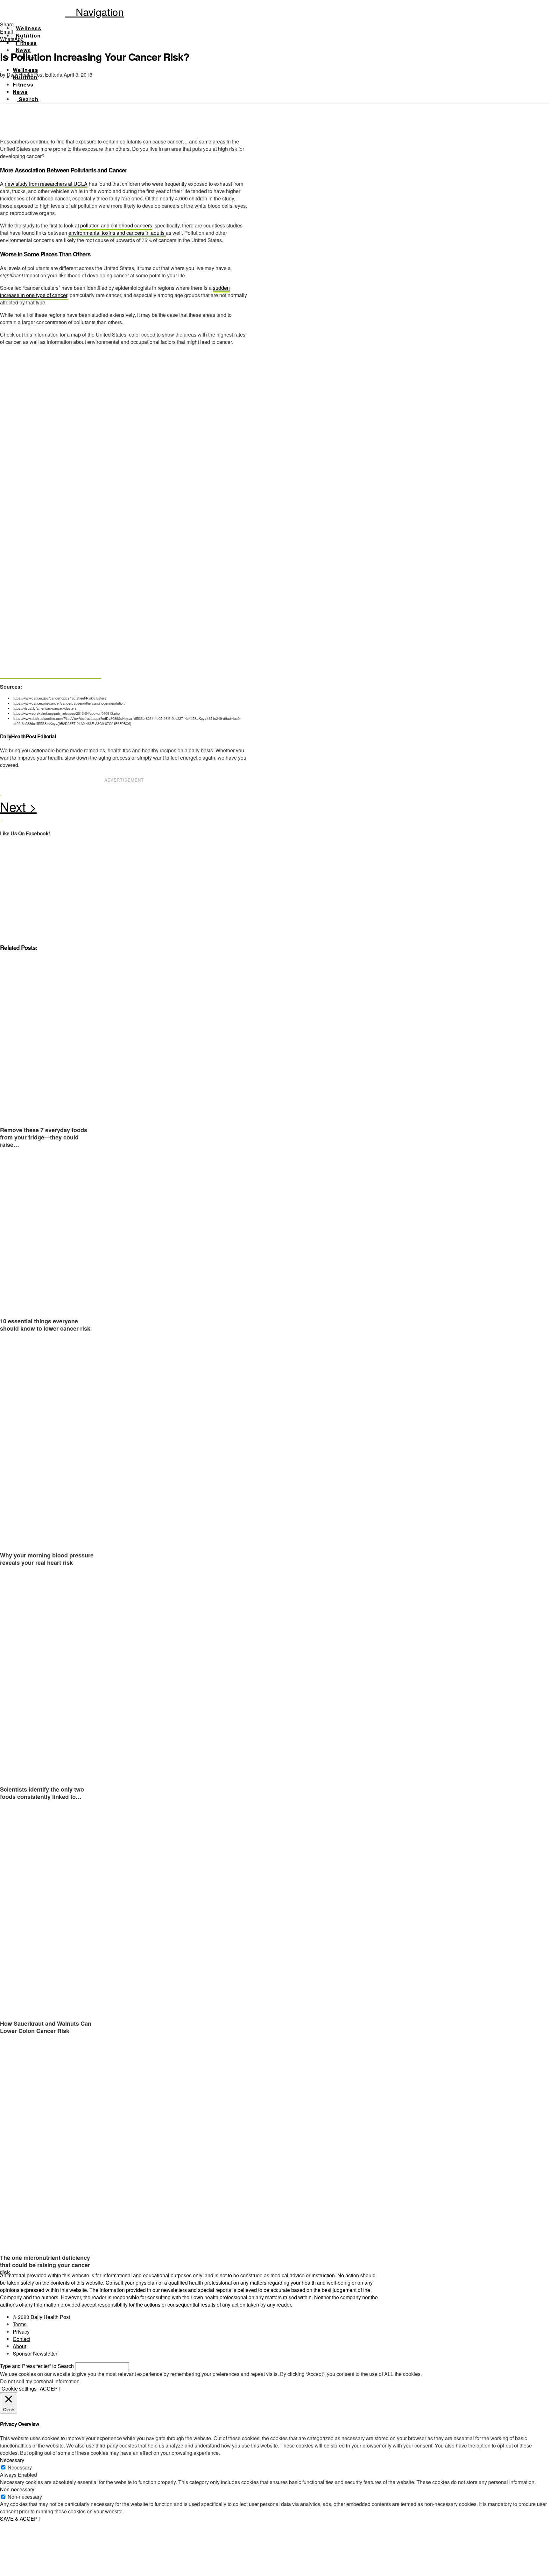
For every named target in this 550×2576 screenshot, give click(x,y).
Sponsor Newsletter (35, 2353)
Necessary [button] (12, 2460)
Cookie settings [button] (19, 2388)
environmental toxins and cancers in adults (117, 233)
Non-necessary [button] (17, 2489)
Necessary (20, 2467)
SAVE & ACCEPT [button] (20, 2519)
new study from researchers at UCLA (46, 184)
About (19, 2346)
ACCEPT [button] (50, 2388)
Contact (21, 2339)
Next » (124, 808)
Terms (20, 2324)
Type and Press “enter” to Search (37, 2366)
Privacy (21, 2332)
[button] (94, 11)
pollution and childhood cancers (116, 225)
